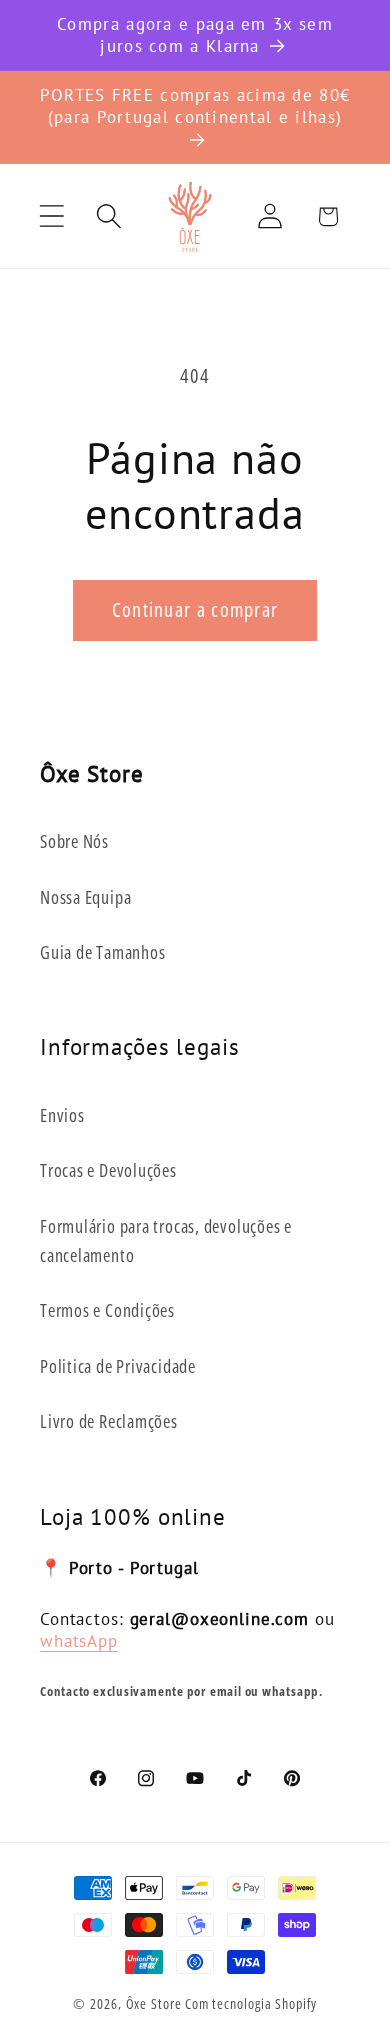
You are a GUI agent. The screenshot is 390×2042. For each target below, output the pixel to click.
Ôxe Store (154, 2003)
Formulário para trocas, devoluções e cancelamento (166, 1240)
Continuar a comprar (195, 609)
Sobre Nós (74, 841)
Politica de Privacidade (118, 1366)
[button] (51, 216)
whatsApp (79, 1640)
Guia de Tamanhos (102, 952)
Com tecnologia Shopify (251, 2003)
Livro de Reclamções (109, 1421)
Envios (62, 1115)
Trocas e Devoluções (108, 1170)
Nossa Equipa (85, 897)
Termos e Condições (107, 1310)
